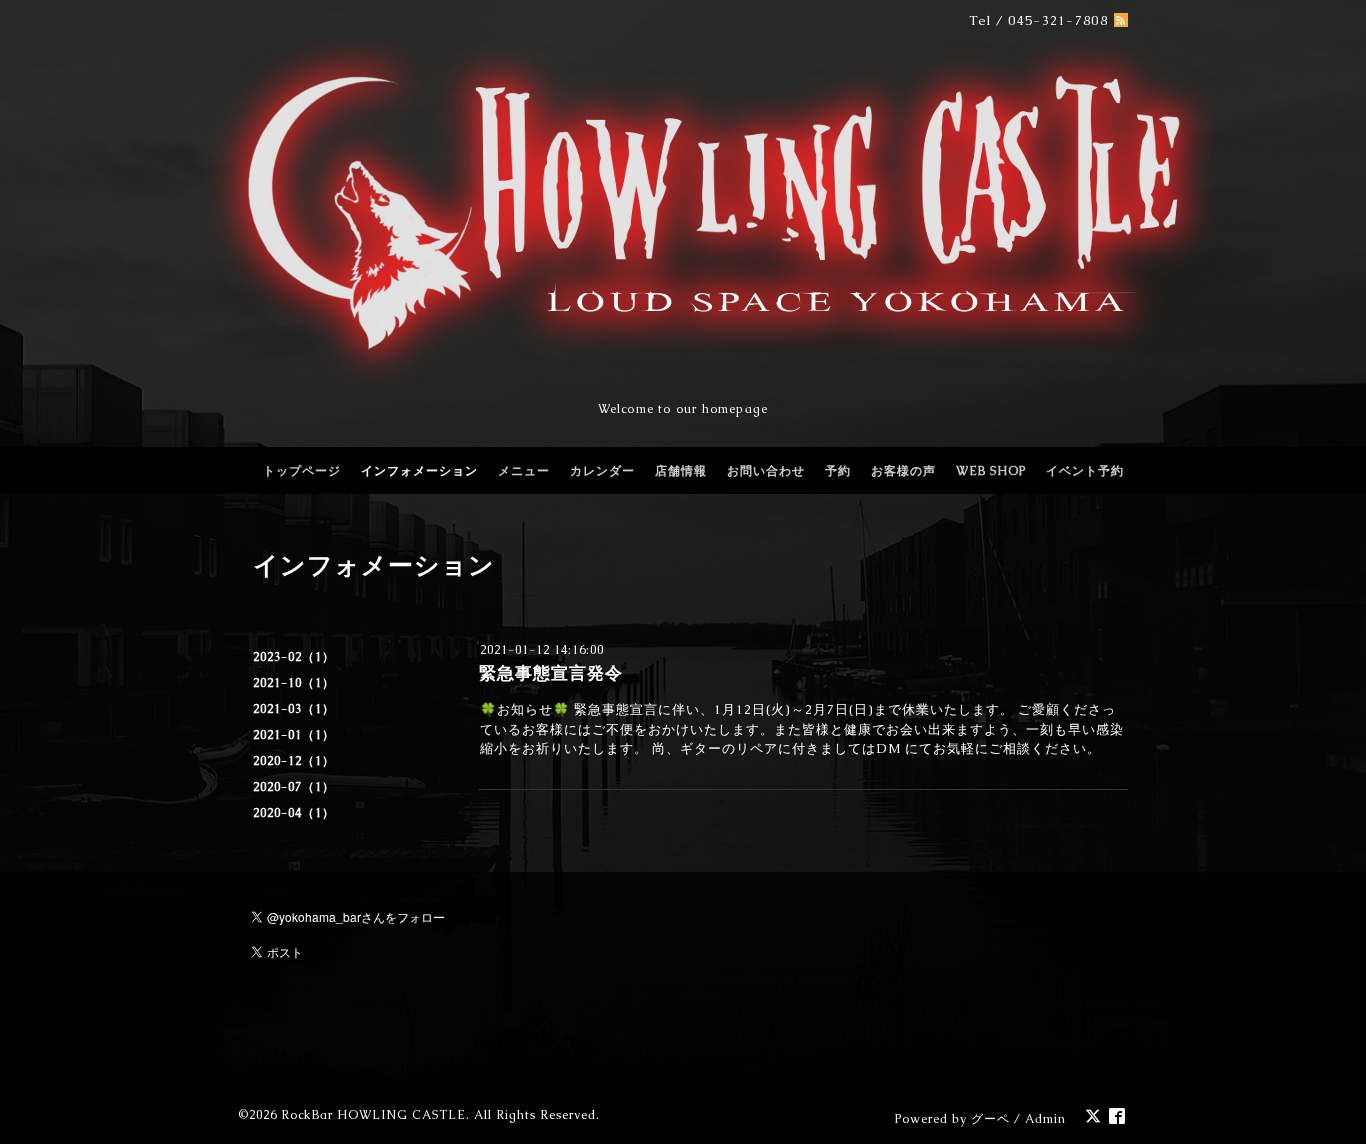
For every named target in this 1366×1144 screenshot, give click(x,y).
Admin (1045, 1119)
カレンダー (602, 471)
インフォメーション (419, 471)
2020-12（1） (294, 761)
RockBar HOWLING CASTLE (373, 1115)
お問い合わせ (766, 471)
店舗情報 (681, 471)
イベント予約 (1085, 471)
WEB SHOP (991, 471)
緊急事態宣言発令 (551, 673)
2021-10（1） (294, 683)
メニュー (524, 471)
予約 (838, 471)
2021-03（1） (294, 709)
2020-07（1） (294, 787)
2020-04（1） (294, 813)
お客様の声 (903, 471)
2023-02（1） (294, 657)
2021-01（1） (294, 735)
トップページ (302, 471)
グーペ (990, 1119)
